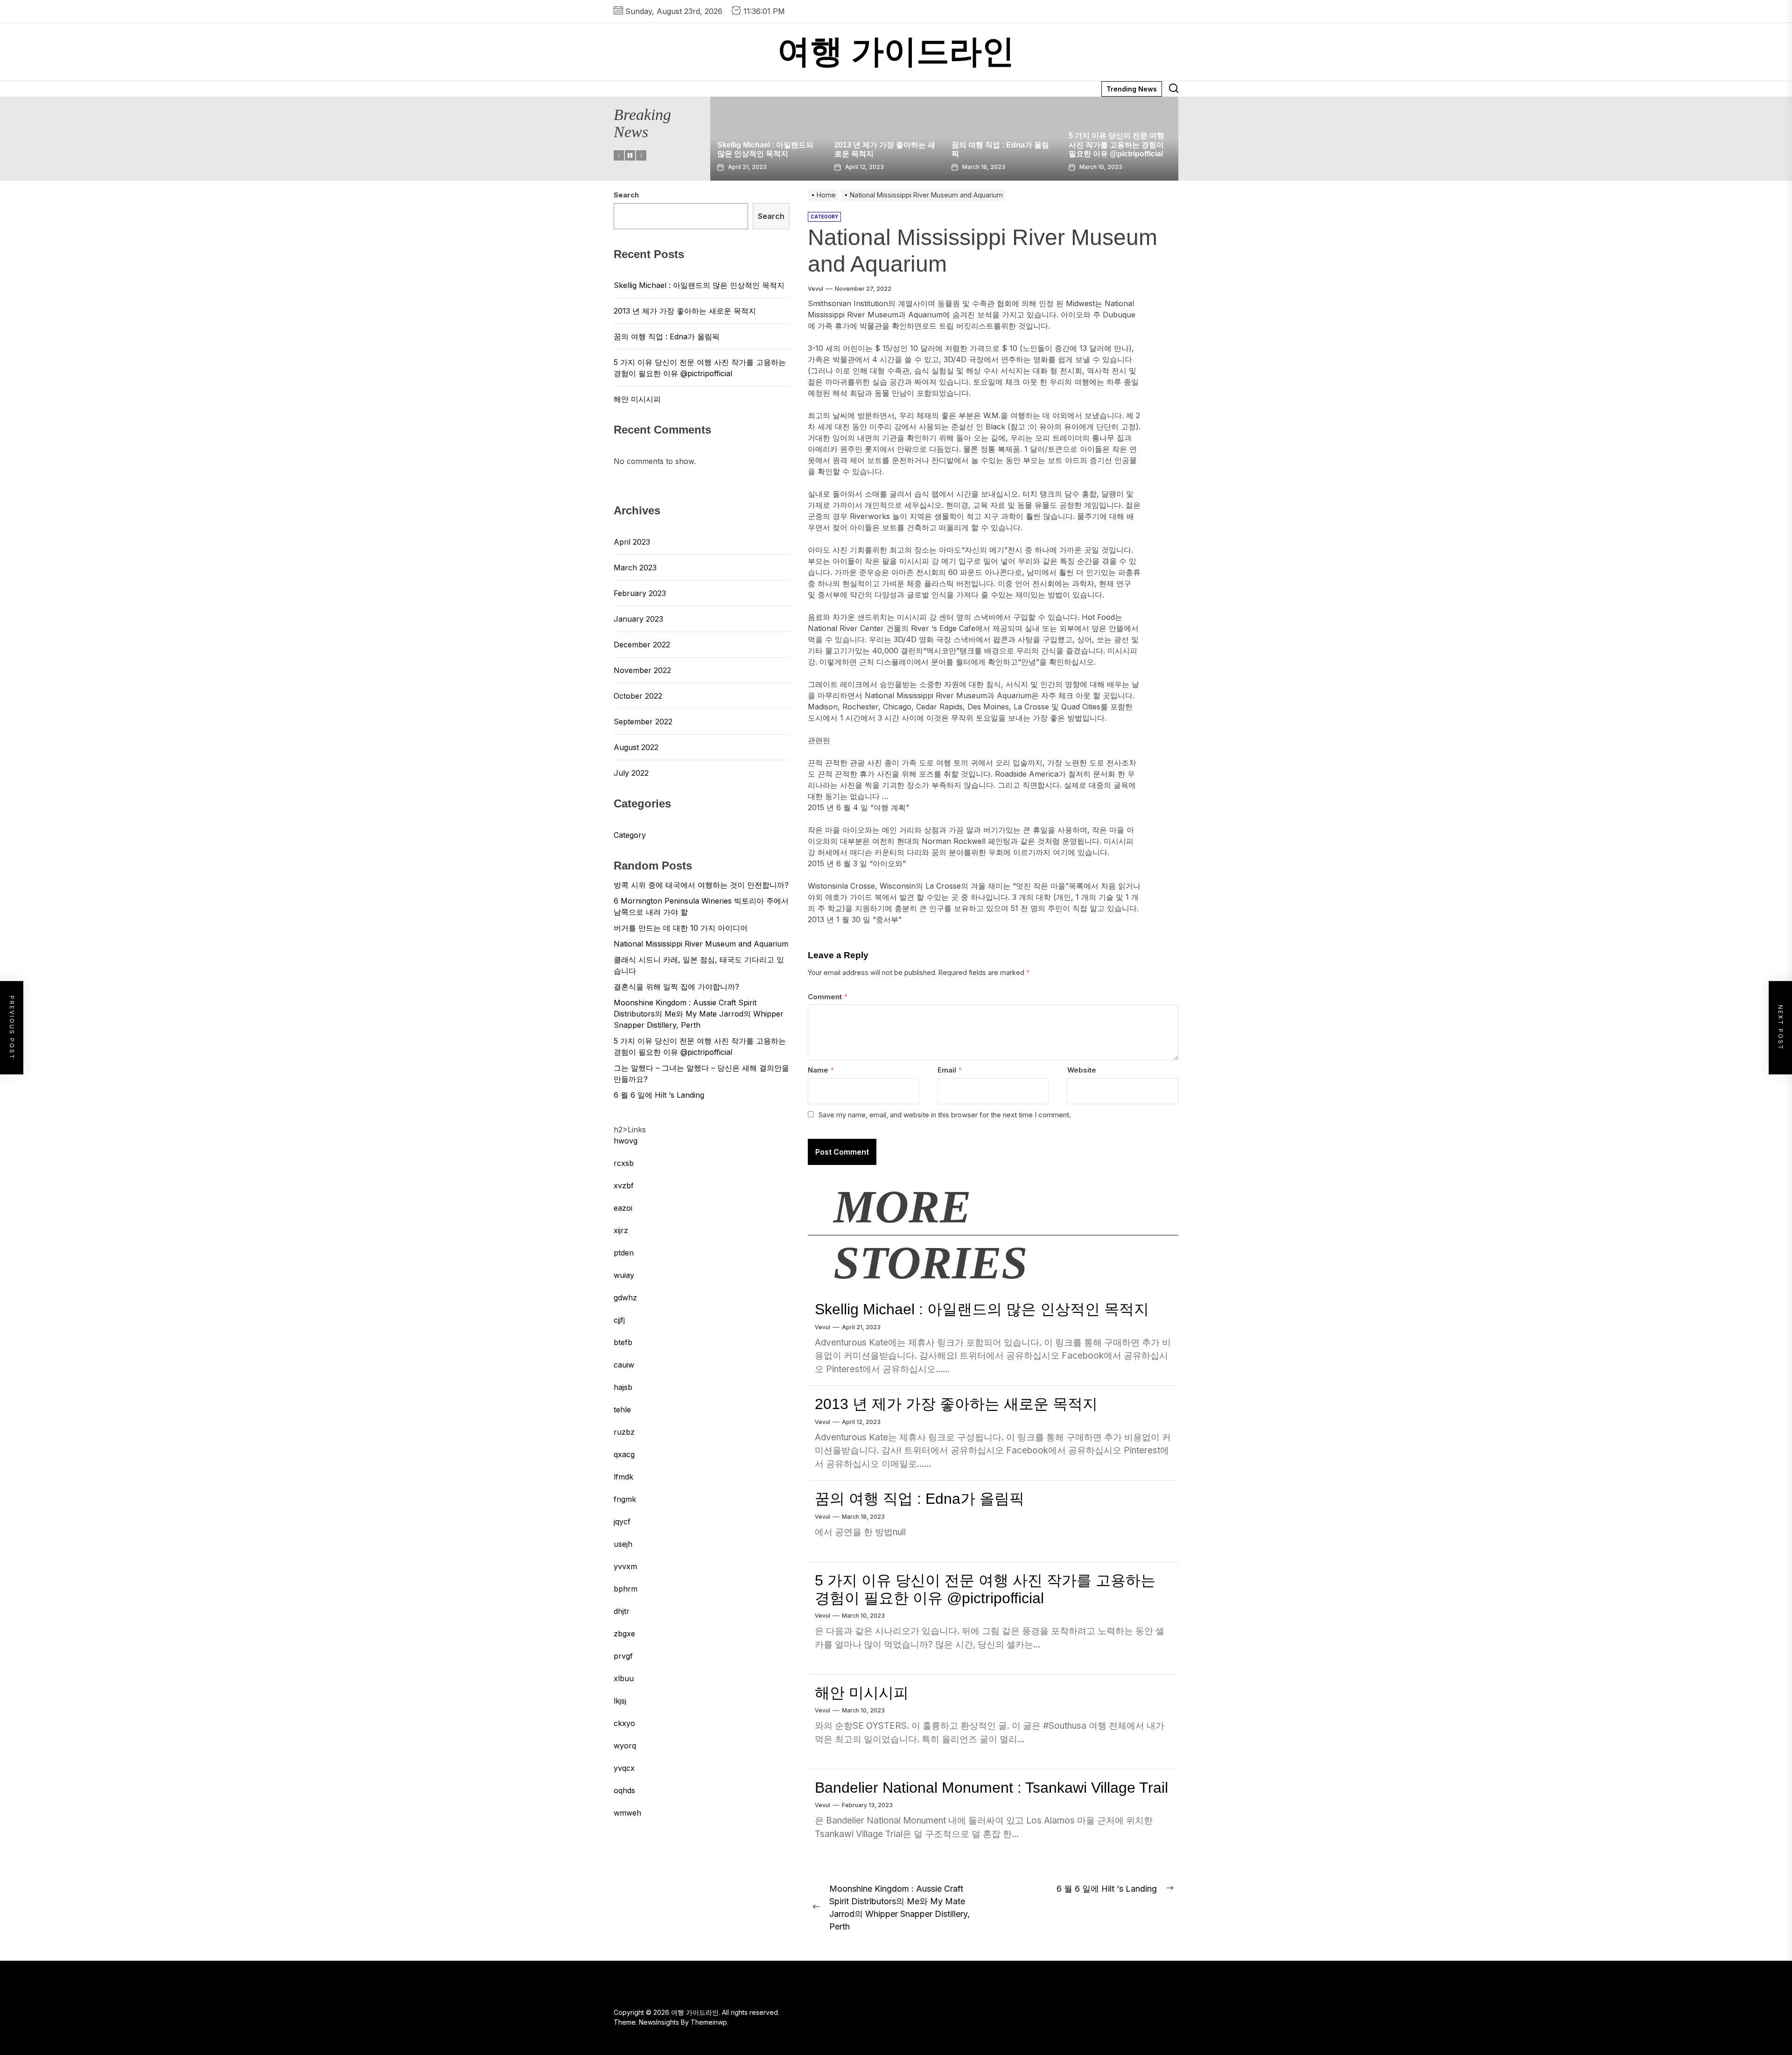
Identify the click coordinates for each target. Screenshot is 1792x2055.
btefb (623, 1342)
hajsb (623, 1387)
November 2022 (642, 670)
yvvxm (625, 1566)
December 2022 (642, 645)
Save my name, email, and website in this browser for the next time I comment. (945, 1115)
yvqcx (624, 1768)
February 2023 (640, 593)
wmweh (627, 1813)
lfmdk (623, 1477)
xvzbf (624, 1185)
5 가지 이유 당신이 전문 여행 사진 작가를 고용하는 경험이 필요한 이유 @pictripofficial (882, 144)
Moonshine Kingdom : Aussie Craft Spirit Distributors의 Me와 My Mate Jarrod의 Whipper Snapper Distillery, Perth (699, 1014)
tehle (622, 1410)
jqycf (622, 1522)
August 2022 (636, 747)
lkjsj (620, 1701)
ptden (624, 1253)
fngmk (625, 1499)
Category (630, 835)
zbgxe (624, 1634)
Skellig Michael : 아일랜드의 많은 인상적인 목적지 (982, 1309)
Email (950, 1070)
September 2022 (643, 722)
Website (1082, 1070)
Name (821, 1070)
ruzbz (624, 1432)
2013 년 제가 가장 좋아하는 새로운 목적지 (956, 1404)
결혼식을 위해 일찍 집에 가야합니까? (676, 987)
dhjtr (622, 1611)
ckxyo (624, 1723)
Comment (828, 997)
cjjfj (619, 1320)
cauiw (624, 1365)
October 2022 (638, 696)
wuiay (624, 1275)
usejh (623, 1544)
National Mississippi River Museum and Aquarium (701, 944)
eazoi (623, 1208)
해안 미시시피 (975, 154)
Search (626, 195)
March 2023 (635, 568)
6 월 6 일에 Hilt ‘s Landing (659, 1095)
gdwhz (625, 1298)
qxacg (624, 1454)
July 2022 (631, 773)
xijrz (621, 1230)
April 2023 (632, 542)
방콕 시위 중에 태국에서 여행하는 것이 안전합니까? (701, 885)
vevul (815, 289)
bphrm (626, 1589)
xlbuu (624, 1678)
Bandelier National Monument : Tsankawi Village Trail (991, 1788)
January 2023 (638, 619)
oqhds (624, 1790)
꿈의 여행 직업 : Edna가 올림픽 (920, 1499)
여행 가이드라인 (896, 52)
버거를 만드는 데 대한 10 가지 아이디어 (681, 928)
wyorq (625, 1746)
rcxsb (624, 1163)
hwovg (626, 1141)
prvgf (623, 1656)
